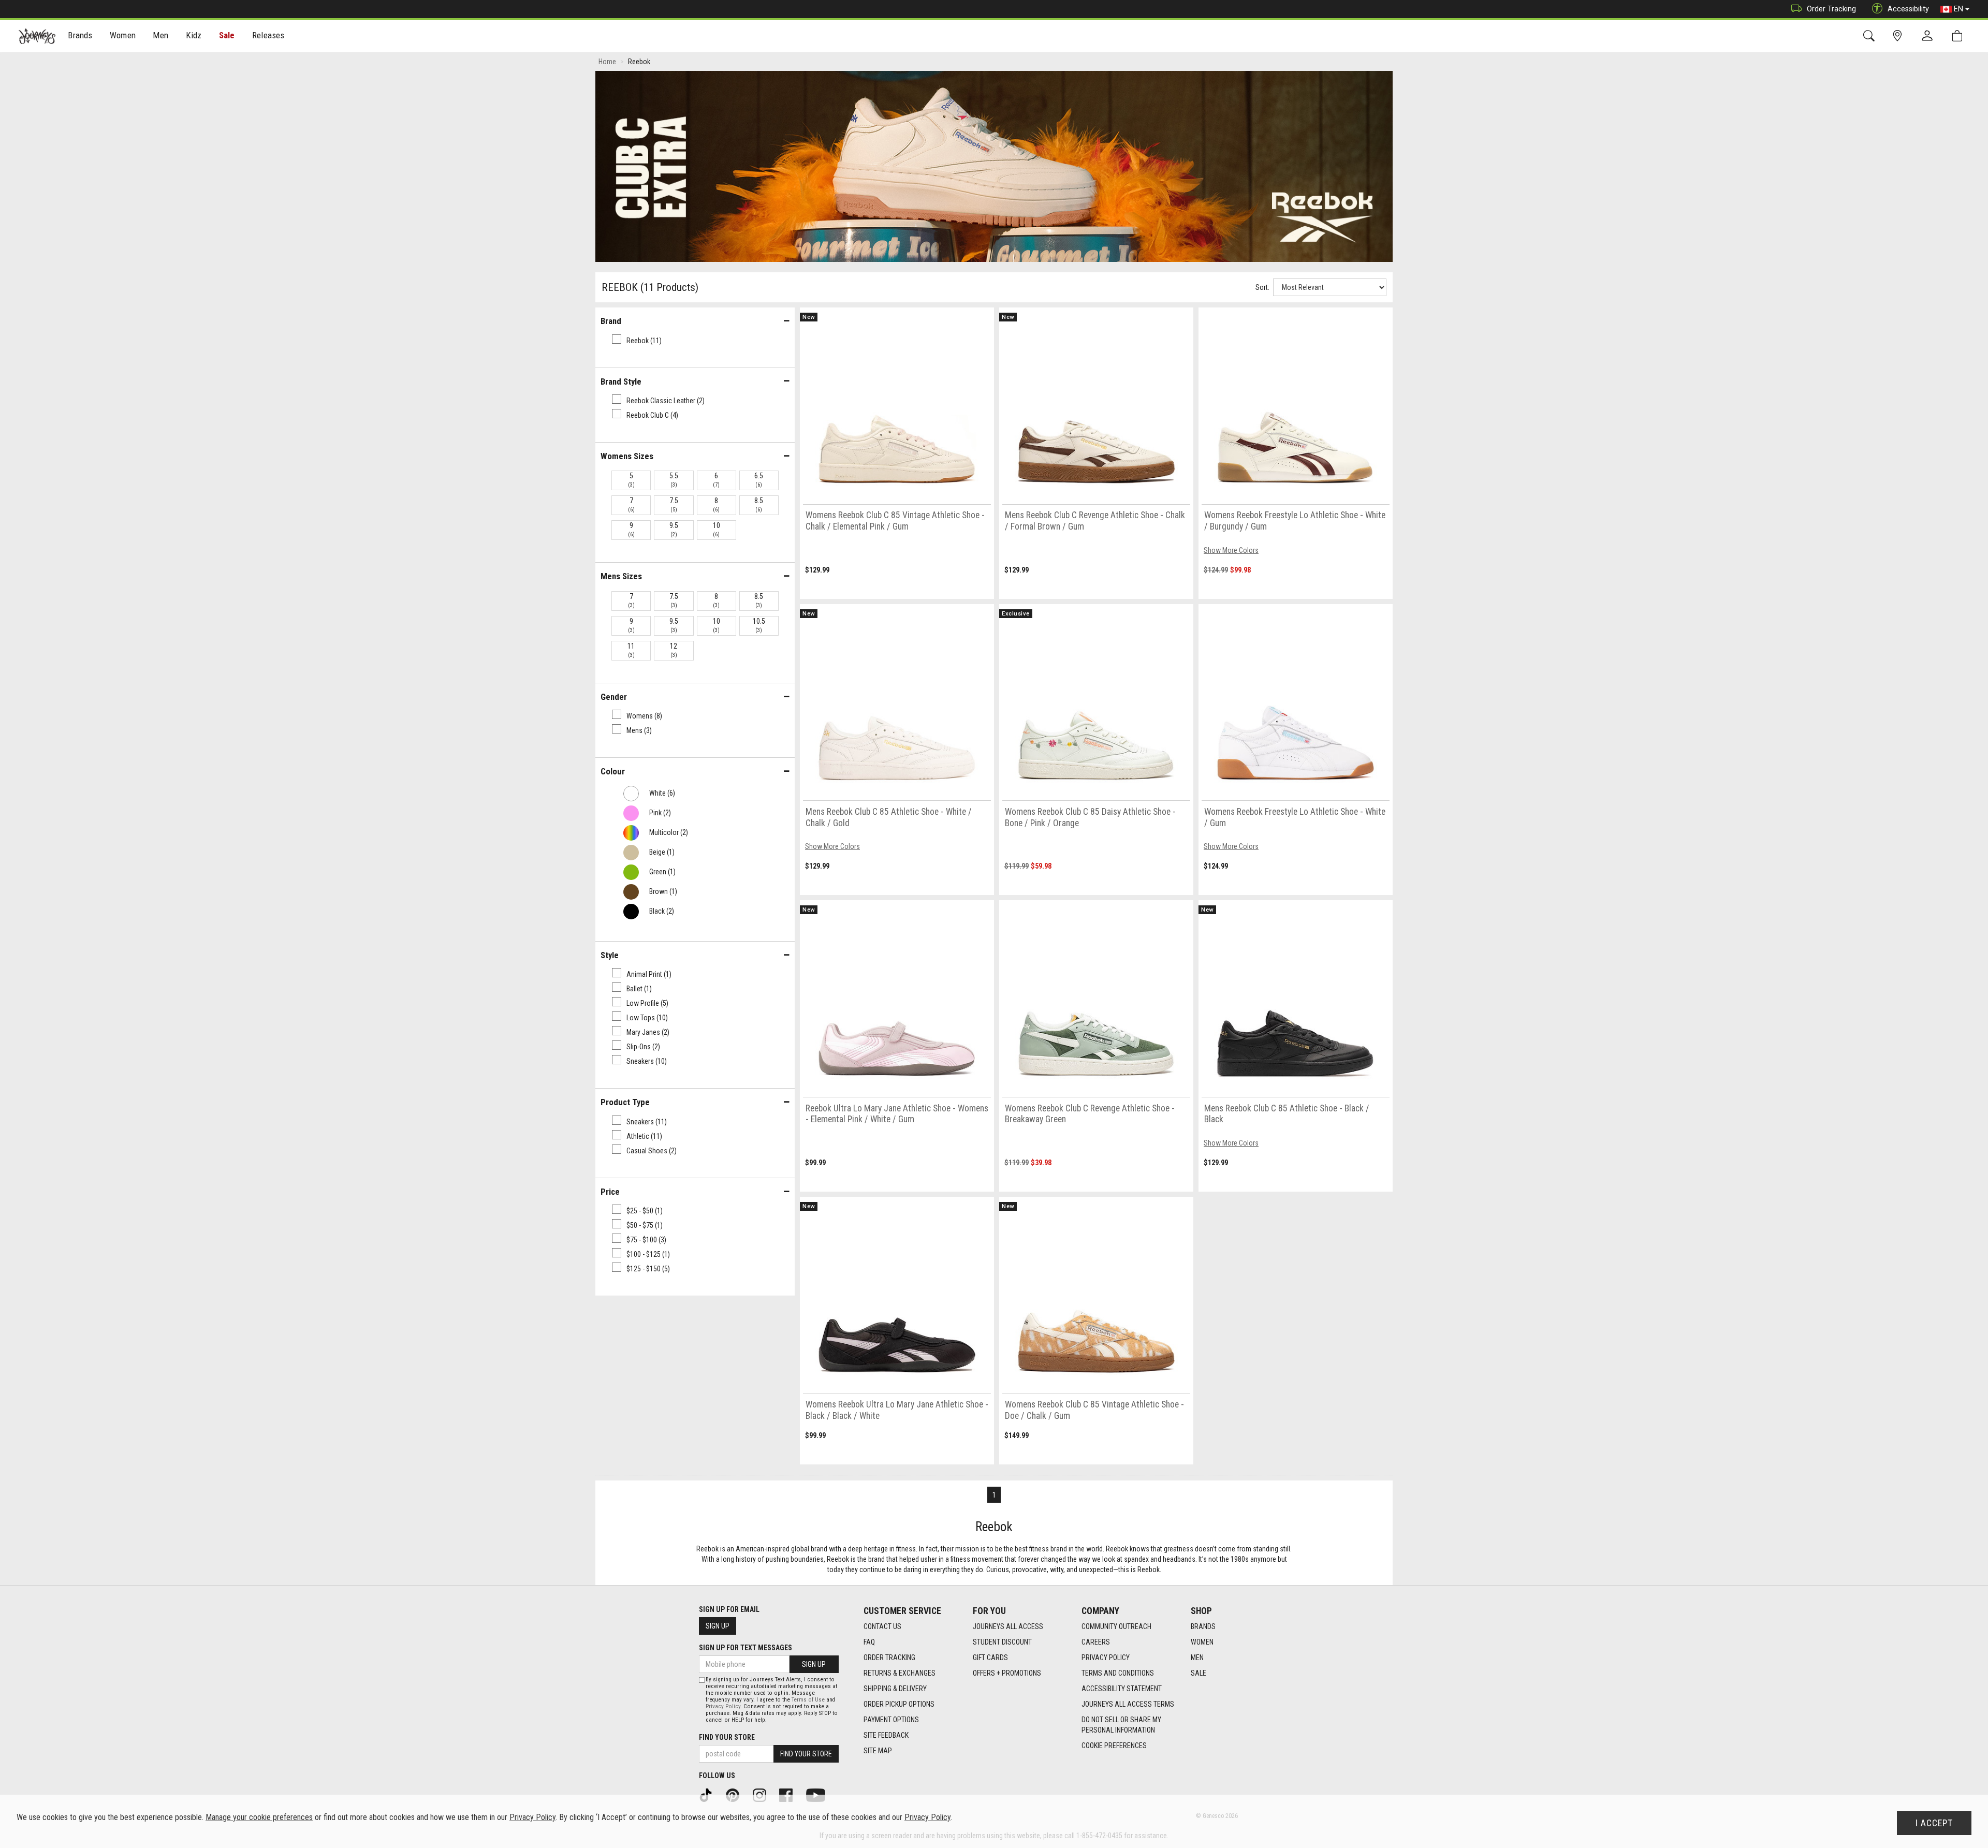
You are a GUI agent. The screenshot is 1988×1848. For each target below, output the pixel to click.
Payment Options (891, 1720)
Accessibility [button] (1908, 9)
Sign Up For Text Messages (745, 1648)
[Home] (37, 36)
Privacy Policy (1106, 1658)
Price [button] (610, 1192)
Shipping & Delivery (895, 1689)
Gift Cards (990, 1658)
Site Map (878, 1751)
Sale (227, 35)
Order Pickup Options (899, 1704)
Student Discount (1002, 1642)
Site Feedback (886, 1735)
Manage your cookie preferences (259, 1817)
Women (1202, 1642)
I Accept (1934, 1823)
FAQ (869, 1642)
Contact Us (882, 1626)
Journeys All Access (1008, 1626)
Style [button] (610, 955)
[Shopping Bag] (1959, 36)
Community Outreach (1116, 1626)
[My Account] (1929, 36)
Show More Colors (1231, 550)
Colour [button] (613, 771)
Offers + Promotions (1007, 1673)
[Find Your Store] (1899, 36)
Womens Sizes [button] (627, 456)
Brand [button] (611, 321)
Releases (268, 35)
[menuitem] (81, 36)
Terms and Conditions (1118, 1673)
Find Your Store (727, 1737)
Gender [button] (614, 697)
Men (1197, 1658)
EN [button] (1958, 9)
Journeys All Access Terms (1128, 1704)
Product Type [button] (625, 1102)
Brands (1203, 1626)
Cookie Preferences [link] (1114, 1746)
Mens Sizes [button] (621, 576)
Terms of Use (808, 1700)
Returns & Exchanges (900, 1673)
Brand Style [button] (621, 382)
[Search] (1871, 36)
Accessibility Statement (1122, 1689)
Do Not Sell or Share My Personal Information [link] (1121, 1725)
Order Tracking (1831, 9)
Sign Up (718, 1626)
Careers (1096, 1642)
